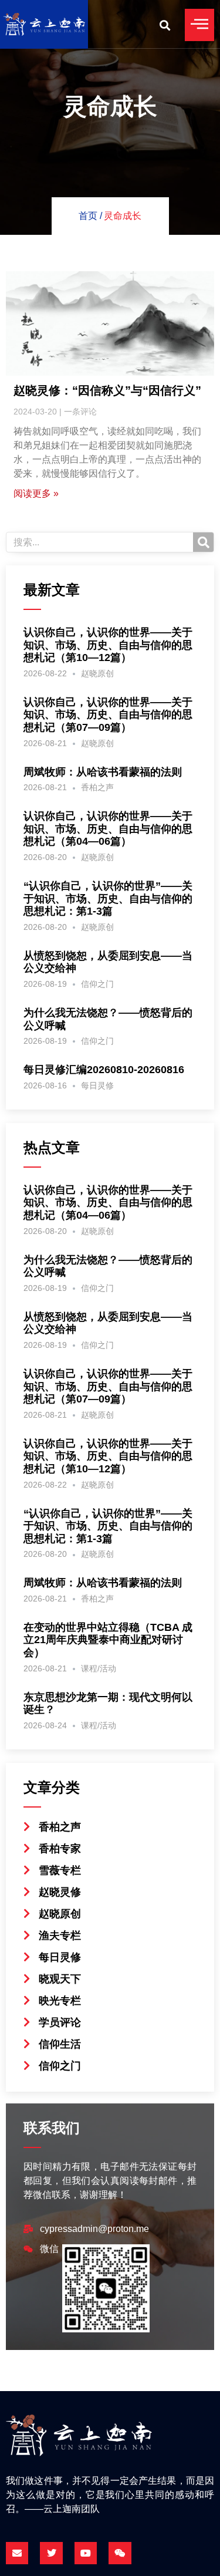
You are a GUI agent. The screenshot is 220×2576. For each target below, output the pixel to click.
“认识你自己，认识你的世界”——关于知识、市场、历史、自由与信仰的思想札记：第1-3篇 (108, 898)
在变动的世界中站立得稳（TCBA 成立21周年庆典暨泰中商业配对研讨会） (108, 1640)
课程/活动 (99, 1668)
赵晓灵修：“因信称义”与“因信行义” (107, 390)
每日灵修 (97, 1085)
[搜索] (203, 542)
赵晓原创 (97, 673)
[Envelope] (17, 2553)
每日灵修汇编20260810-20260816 (104, 1070)
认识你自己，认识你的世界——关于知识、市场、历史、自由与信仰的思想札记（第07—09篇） (108, 715)
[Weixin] (120, 2553)
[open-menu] (199, 25)
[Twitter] (51, 2553)
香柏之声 (97, 787)
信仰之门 (97, 984)
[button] (165, 25)
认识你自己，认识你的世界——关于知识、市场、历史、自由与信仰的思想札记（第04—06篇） (108, 829)
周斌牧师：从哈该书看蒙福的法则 (103, 772)
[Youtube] (86, 2553)
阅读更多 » (36, 493)
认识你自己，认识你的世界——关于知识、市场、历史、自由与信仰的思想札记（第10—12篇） (108, 645)
